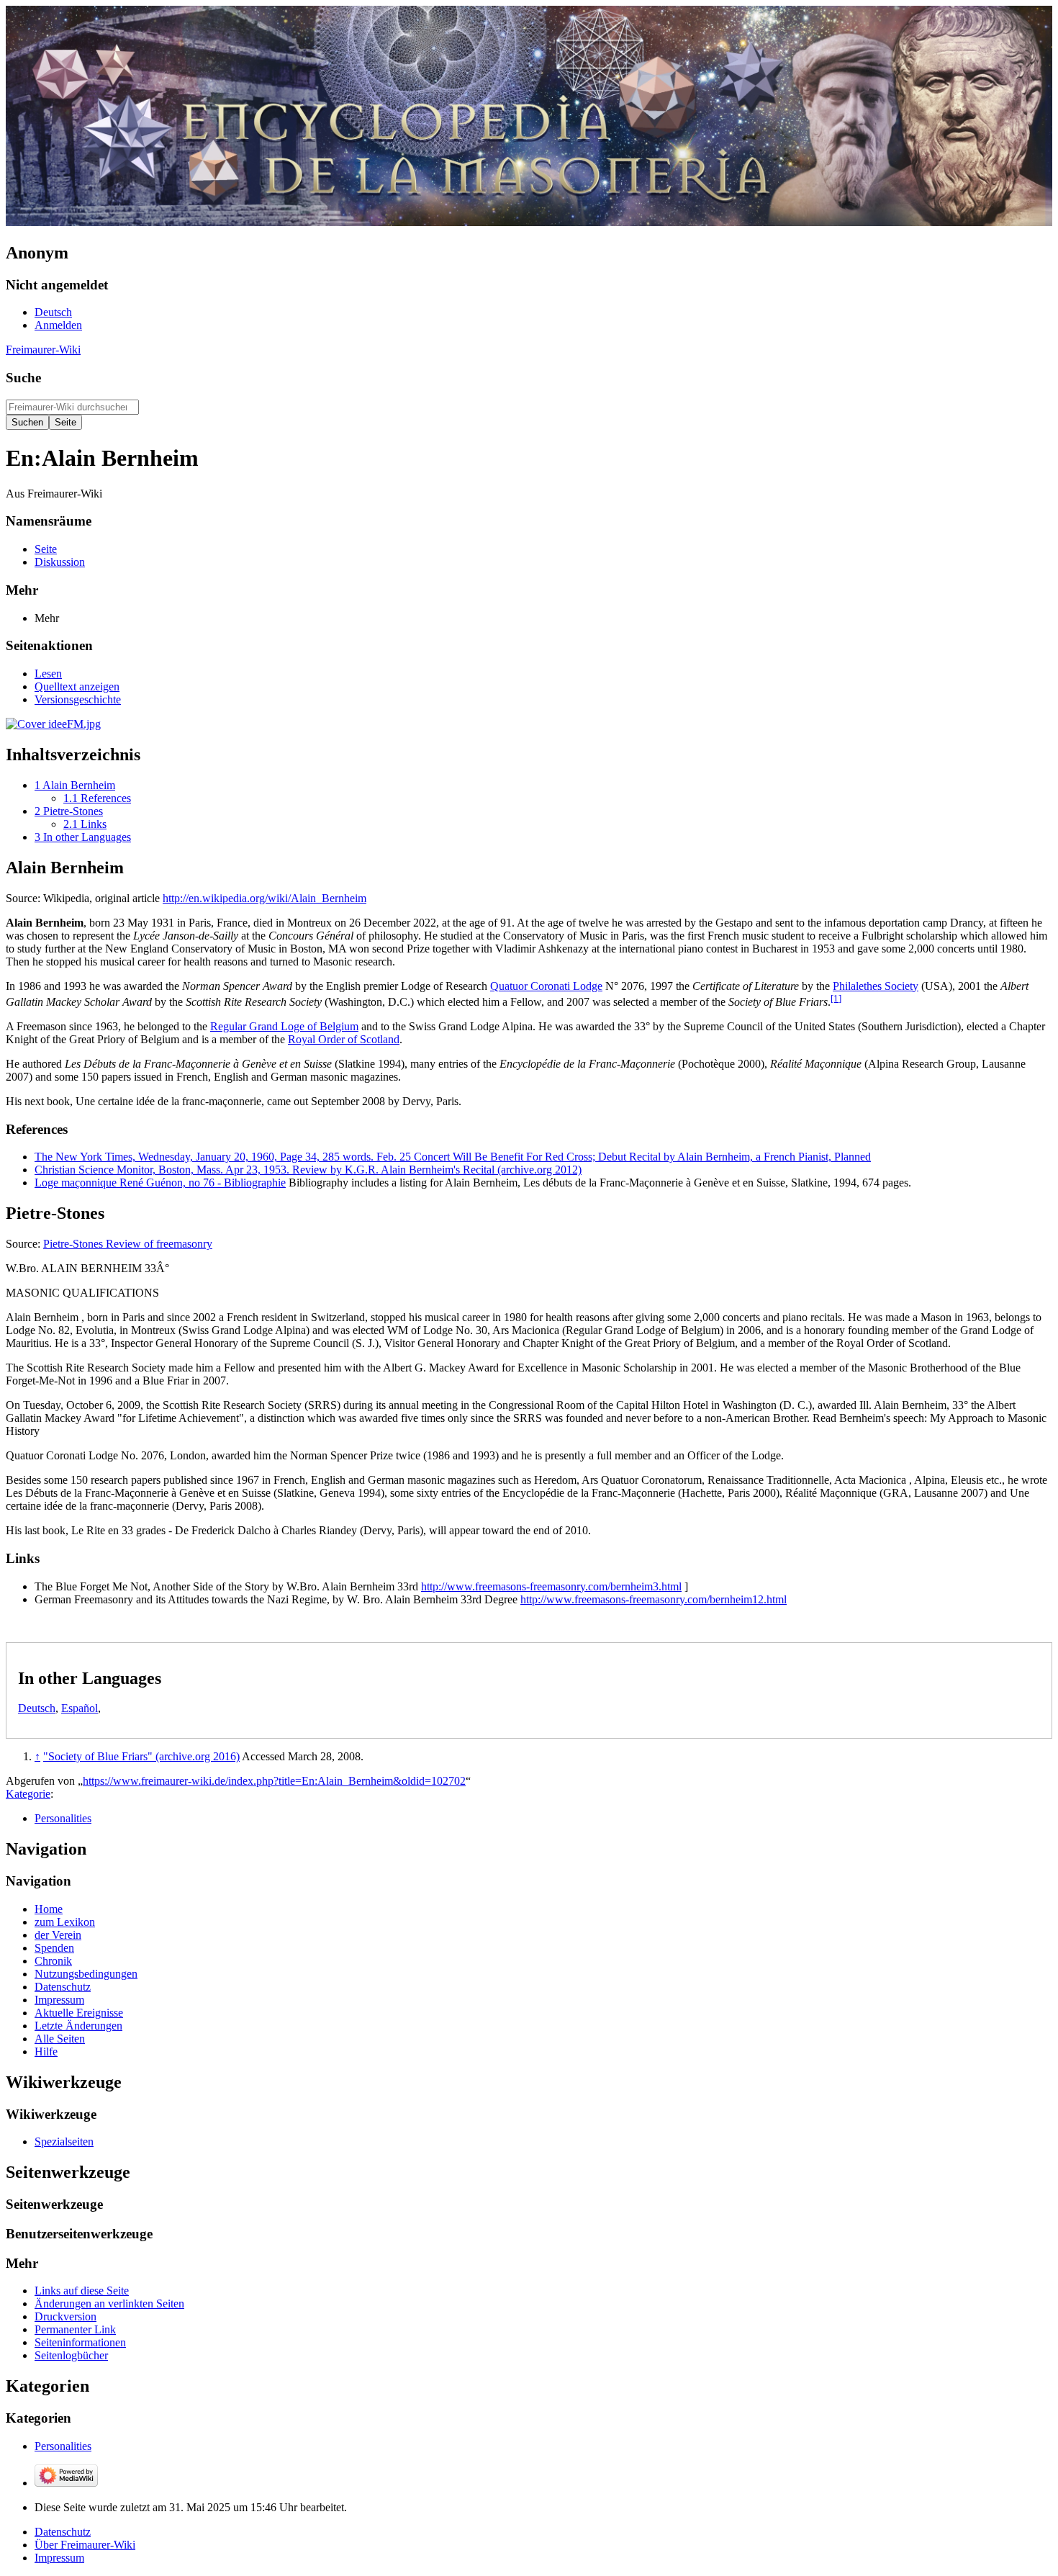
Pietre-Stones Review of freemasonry (128, 1244)
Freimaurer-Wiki (43, 350)
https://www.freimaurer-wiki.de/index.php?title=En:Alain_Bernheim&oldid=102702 (274, 1781)
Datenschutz (63, 2532)
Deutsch (37, 1708)
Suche (23, 378)
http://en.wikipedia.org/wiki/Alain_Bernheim (264, 898)
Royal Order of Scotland (344, 1039)
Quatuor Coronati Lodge (546, 986)
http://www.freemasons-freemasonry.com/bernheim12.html (654, 1599)
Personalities (63, 1818)
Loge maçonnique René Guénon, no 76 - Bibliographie (160, 1183)
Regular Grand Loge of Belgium (284, 1026)
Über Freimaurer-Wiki (85, 2545)
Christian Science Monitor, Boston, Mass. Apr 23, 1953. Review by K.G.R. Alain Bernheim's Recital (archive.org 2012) (308, 1170)
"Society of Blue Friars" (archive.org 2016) (141, 1756)
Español (80, 1708)
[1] (836, 998)
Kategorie (28, 1794)
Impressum (59, 2558)
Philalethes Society (876, 986)
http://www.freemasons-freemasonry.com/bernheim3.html (551, 1586)
